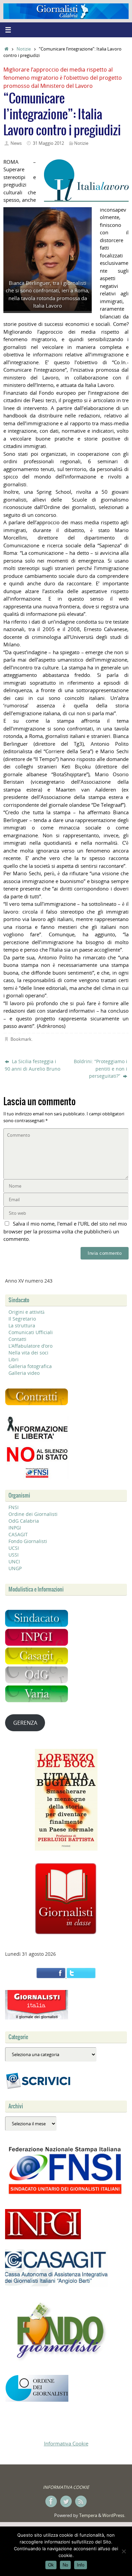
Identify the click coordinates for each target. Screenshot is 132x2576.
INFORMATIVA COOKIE (66, 2487)
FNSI (14, 1507)
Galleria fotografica (30, 1366)
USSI (14, 1555)
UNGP (15, 1568)
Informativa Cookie (66, 2443)
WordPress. (114, 2515)
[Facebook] (51, 2501)
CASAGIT (18, 1534)
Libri (14, 1359)
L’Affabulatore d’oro (30, 1346)
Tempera (88, 2515)
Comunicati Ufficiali (31, 1332)
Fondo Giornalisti (28, 1541)
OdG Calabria (24, 1521)
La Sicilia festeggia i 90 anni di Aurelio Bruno (32, 1065)
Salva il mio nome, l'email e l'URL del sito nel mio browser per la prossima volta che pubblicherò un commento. (65, 1231)
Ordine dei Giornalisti (33, 1514)
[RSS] (81, 2501)
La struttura (22, 1325)
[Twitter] (66, 2501)
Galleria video (24, 1373)
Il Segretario (22, 1319)
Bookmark (21, 1039)
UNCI (14, 1562)
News (16, 143)
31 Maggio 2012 (48, 143)
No (65, 2565)
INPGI (15, 1528)
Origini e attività (26, 1312)
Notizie (24, 49)
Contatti (17, 1339)
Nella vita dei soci (28, 1353)
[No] (124, 2551)
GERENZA (25, 1723)
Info (81, 2565)
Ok (51, 2565)
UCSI (14, 1548)
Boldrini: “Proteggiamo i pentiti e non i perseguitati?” (101, 1069)
